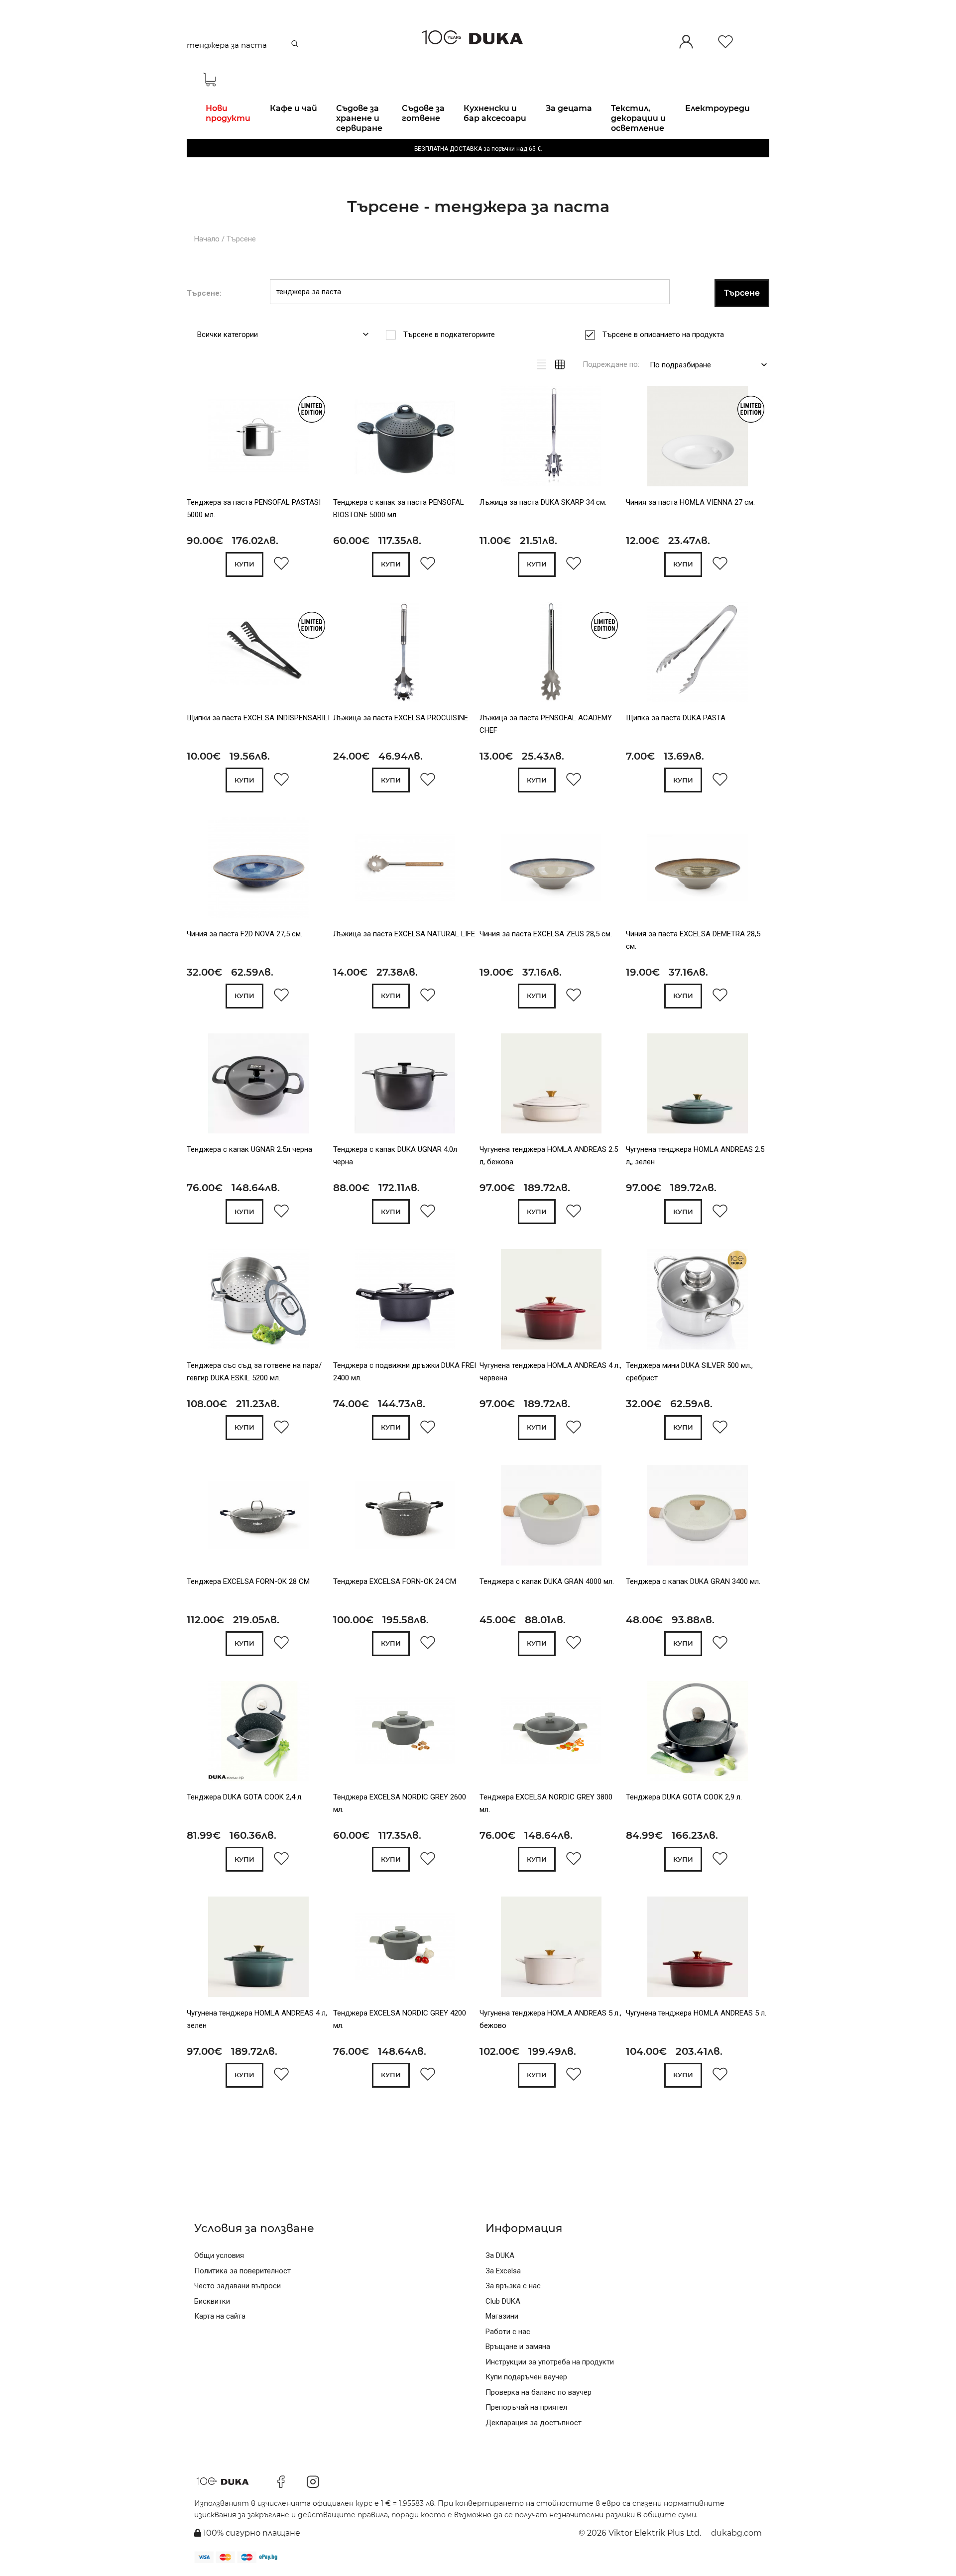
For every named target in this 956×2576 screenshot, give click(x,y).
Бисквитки (212, 2301)
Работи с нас (508, 2332)
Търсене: (204, 293)
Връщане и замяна (518, 2347)
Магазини (502, 2316)
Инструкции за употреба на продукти (550, 2362)
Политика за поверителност (242, 2271)
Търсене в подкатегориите (449, 335)
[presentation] (200, 438)
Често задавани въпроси (238, 2286)
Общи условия (219, 2255)
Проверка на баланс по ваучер (538, 2392)
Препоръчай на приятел (526, 2407)
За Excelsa (503, 2271)
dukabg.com (736, 2533)
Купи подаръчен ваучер (526, 2377)
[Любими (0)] (725, 43)
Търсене (241, 239)
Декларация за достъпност (534, 2423)
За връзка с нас (513, 2286)
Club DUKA (503, 2301)
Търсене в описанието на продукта (663, 335)
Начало (207, 239)
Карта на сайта (220, 2316)
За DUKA (500, 2255)
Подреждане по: (611, 364)
